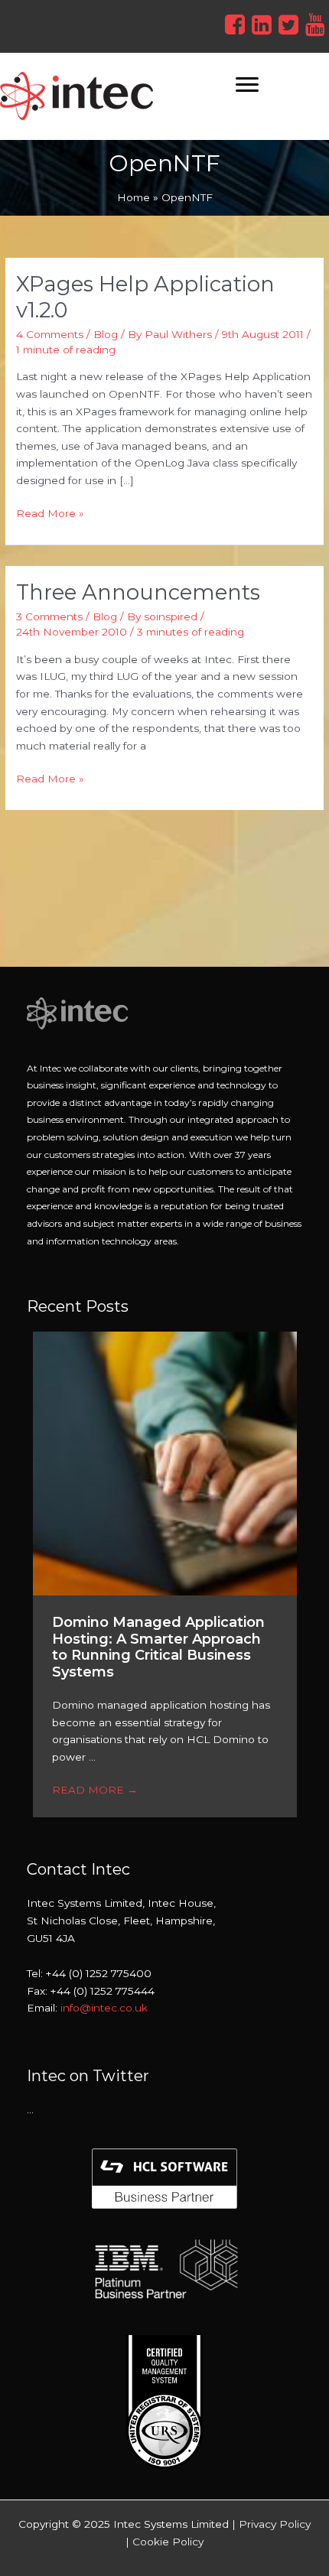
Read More (95, 1790)
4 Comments (50, 334)
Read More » (50, 512)
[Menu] (247, 85)
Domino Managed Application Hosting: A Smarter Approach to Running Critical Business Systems (158, 1647)
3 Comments (49, 616)
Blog (106, 334)
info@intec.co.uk (104, 2008)
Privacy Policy (275, 2524)
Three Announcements (138, 592)
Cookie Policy (168, 2542)
